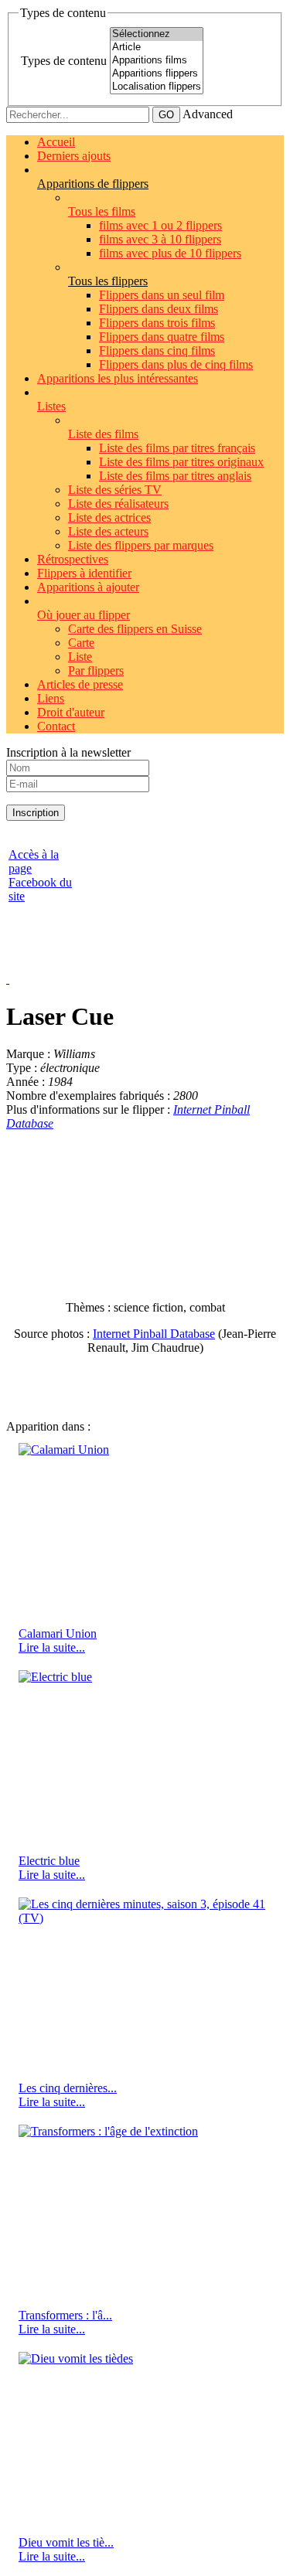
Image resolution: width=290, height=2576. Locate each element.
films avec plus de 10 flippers (170, 253)
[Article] (157, 48)
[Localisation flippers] (157, 87)
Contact (56, 726)
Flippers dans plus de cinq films (176, 364)
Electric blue (49, 1861)
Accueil (56, 142)
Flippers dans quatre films (162, 337)
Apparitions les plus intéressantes (118, 378)
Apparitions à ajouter (88, 587)
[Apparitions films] (157, 61)
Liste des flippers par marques (141, 545)
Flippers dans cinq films (157, 350)
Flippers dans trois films (157, 323)
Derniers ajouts (74, 156)
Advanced (208, 114)
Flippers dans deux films (159, 309)
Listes (51, 406)
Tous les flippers (108, 281)
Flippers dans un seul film (162, 295)
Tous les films (102, 211)
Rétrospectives (73, 559)
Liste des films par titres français (177, 448)
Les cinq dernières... (68, 2088)
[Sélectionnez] (157, 34)
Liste (80, 657)
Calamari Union (58, 1633)
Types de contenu (64, 61)
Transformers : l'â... (65, 2315)
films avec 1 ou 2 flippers (160, 225)
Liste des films (103, 434)
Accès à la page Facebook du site (40, 875)
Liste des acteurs (108, 531)
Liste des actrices (109, 517)
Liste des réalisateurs (118, 504)
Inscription (36, 813)
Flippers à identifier (84, 573)
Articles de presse (80, 684)
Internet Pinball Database (154, 1334)
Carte (81, 643)
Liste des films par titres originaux (181, 462)
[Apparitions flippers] (157, 74)
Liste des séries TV (115, 490)
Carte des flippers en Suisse (135, 629)
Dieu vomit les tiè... (66, 2542)
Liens (51, 698)
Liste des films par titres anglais (175, 476)
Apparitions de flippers (93, 184)
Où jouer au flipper (84, 615)
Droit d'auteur (71, 712)
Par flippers (96, 670)
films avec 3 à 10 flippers (160, 239)
